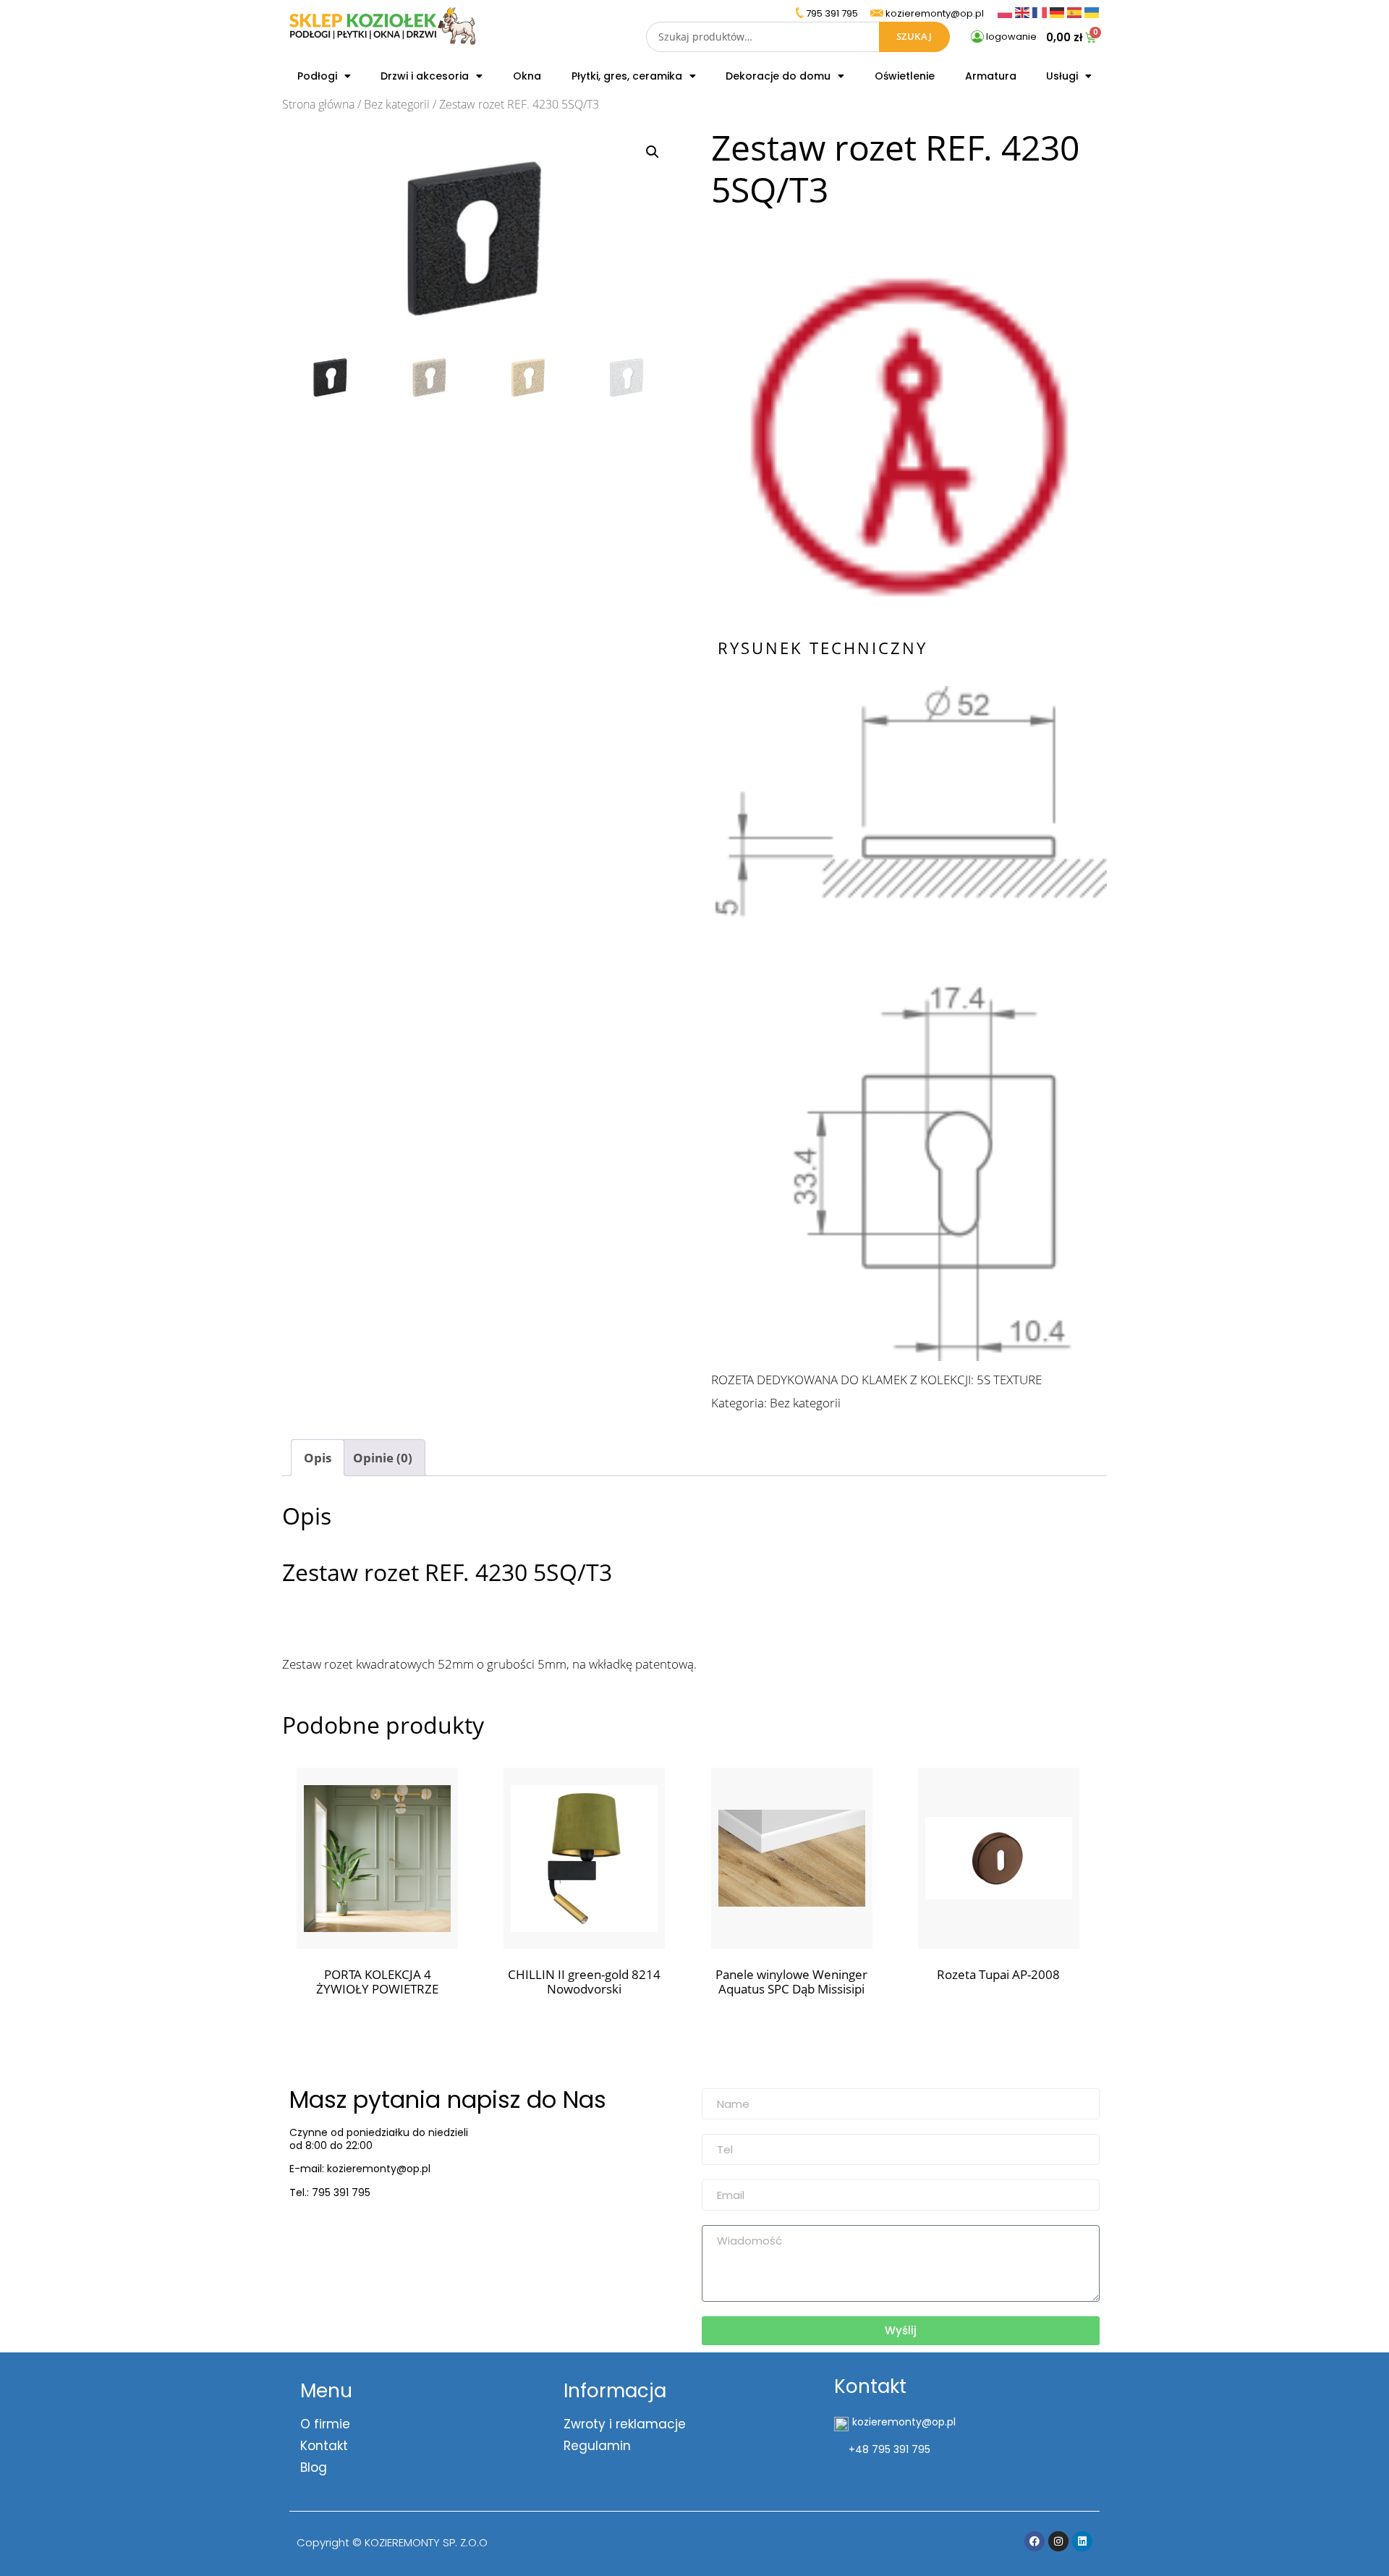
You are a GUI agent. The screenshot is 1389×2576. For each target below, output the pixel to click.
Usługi (1062, 76)
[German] (1058, 11)
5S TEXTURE (1009, 1380)
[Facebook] (1035, 2541)
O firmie (325, 2424)
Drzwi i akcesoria (425, 76)
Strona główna (318, 104)
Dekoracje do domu (778, 76)
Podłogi (317, 76)
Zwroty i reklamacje (625, 2424)
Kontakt (324, 2446)
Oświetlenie (905, 76)
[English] (1024, 11)
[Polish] (1006, 11)
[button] (653, 152)
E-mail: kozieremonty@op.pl (360, 2169)
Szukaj (914, 36)
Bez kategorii (397, 104)
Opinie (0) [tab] (383, 1458)
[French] (1041, 11)
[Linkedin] (1082, 2541)
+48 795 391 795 (889, 2449)
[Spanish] (1076, 11)
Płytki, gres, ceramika (627, 76)
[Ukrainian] (1092, 11)
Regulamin (597, 2446)
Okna (527, 76)
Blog (314, 2467)
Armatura (991, 76)
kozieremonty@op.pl (349, 2229)
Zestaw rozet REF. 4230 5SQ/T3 (447, 1572)
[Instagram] (1058, 2541)
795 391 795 (832, 13)
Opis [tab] (318, 1458)
